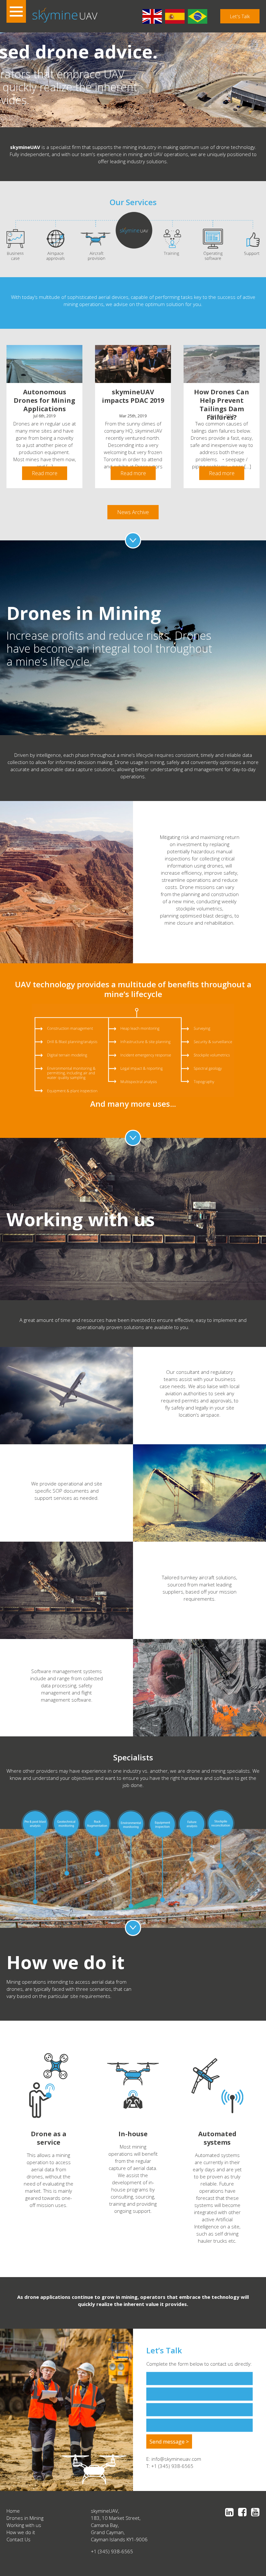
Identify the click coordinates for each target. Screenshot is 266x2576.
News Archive (133, 512)
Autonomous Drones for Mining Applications (44, 400)
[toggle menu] (16, 13)
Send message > (169, 2441)
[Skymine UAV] (65, 15)
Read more (45, 473)
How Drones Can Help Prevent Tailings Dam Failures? (222, 405)
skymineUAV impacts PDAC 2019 (133, 396)
